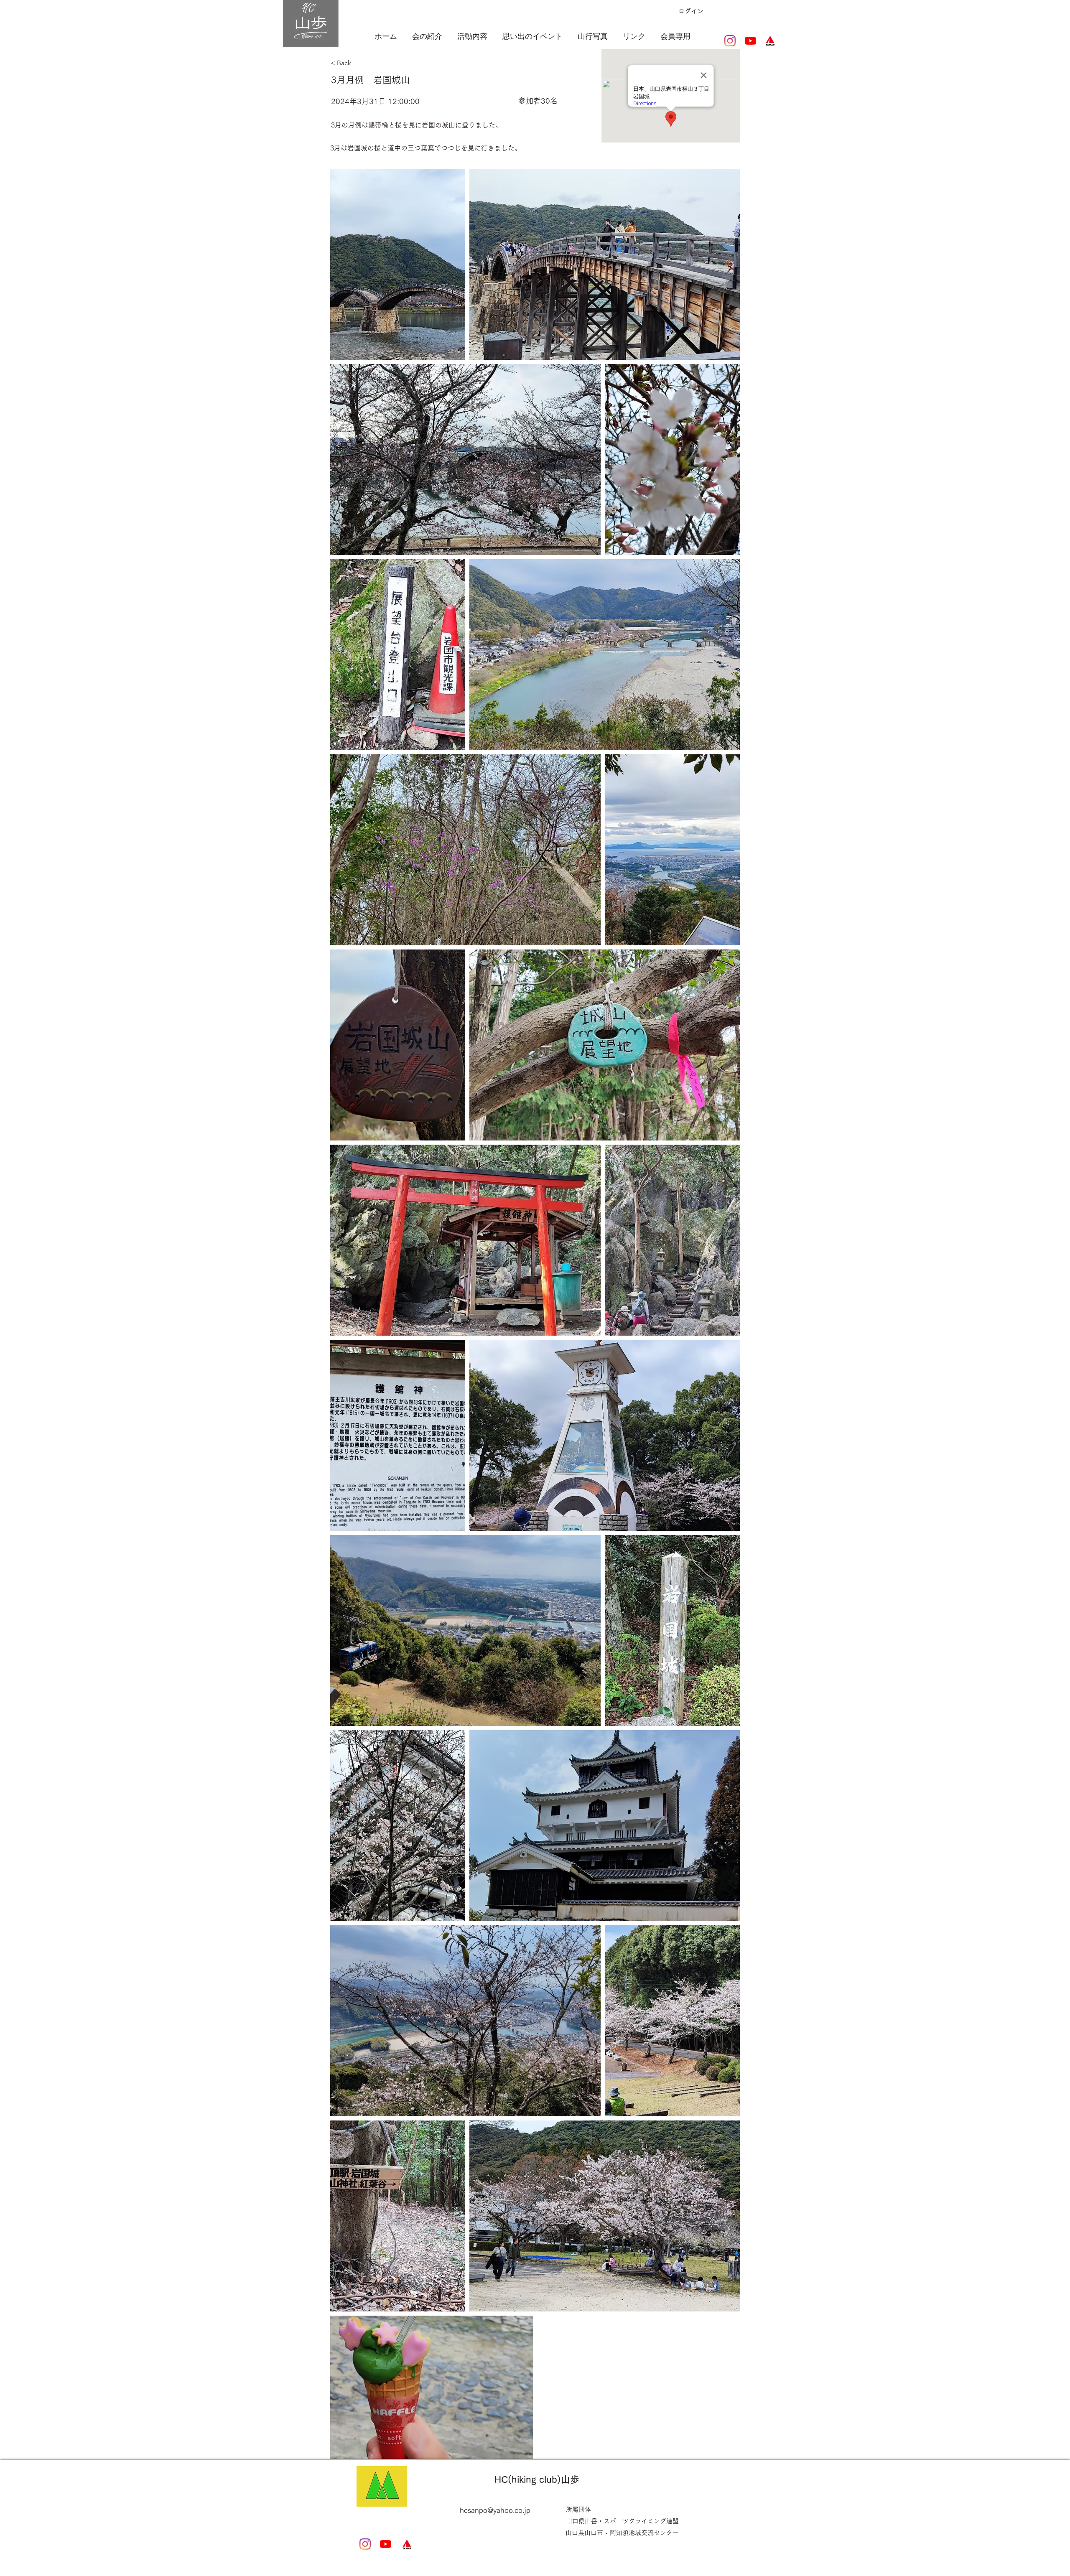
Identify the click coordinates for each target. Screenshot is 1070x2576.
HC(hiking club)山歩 (537, 2479)
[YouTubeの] (750, 41)
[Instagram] (730, 41)
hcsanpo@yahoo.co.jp (495, 2510)
